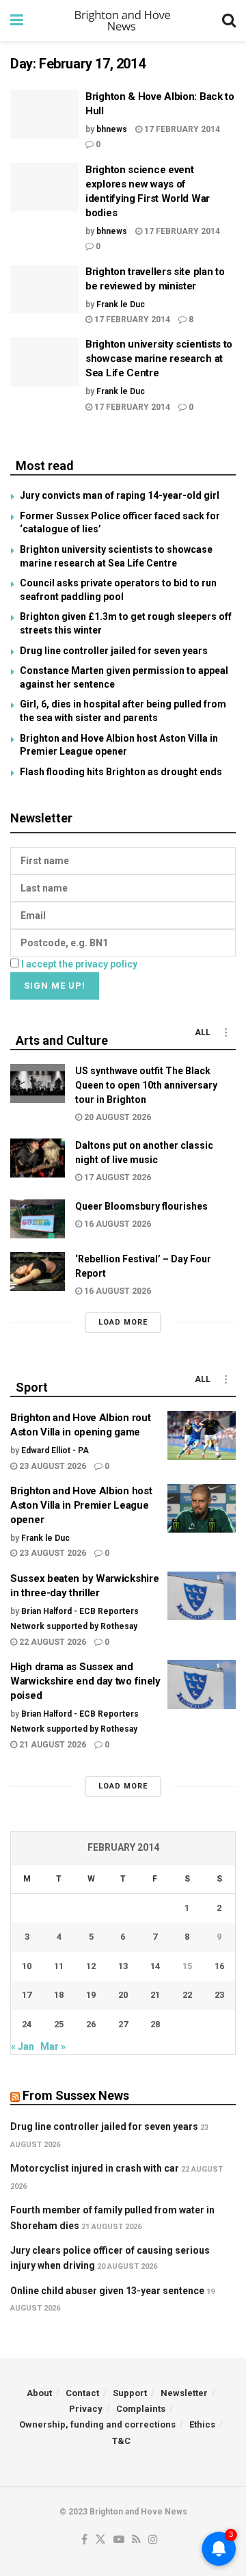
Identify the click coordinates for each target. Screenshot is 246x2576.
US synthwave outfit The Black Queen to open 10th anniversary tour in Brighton (146, 1085)
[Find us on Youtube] (119, 2540)
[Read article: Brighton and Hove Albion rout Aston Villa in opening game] (202, 1435)
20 (123, 1995)
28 (155, 2024)
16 (219, 1966)
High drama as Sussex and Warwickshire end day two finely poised (85, 1681)
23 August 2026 (52, 1466)
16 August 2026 (117, 1224)
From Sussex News (76, 2095)
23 (219, 1995)
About (39, 2393)
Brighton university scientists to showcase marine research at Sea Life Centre (159, 359)
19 (91, 1995)
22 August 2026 (52, 1642)
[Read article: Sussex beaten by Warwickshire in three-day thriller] (202, 1596)
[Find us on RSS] (136, 2540)
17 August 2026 (117, 1178)
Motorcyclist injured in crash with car (95, 2168)
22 (187, 1995)
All (203, 1032)
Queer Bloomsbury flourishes (141, 1206)
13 (123, 1966)
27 (123, 2024)
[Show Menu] (17, 21)
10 (27, 1966)
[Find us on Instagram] (153, 2540)
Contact (82, 2393)
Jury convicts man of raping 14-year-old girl (120, 495)
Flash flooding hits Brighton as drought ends (121, 772)
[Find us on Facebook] (84, 2540)
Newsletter (184, 2393)
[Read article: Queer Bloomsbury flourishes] (38, 1219)
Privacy (86, 2409)
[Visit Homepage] (123, 21)
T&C (121, 2441)
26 (91, 2024)
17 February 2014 (181, 129)
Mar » (53, 2046)
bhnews (112, 129)
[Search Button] (229, 21)
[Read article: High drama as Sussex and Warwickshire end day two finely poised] (202, 1684)
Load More (123, 1322)
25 (59, 2024)
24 (27, 2024)
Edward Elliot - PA (55, 1450)
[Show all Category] (225, 1032)
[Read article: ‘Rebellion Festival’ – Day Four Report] (38, 1272)
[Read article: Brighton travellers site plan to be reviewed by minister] (44, 289)
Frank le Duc (121, 304)
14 (155, 1966)
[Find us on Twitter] (100, 2540)
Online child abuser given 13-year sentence (107, 2291)
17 (27, 1995)
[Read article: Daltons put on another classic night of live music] (38, 1158)
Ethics (202, 2424)
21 (155, 1995)
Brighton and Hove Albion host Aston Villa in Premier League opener (81, 1505)
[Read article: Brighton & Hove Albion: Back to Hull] (44, 114)
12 (91, 1966)
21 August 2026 (52, 1745)
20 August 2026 (117, 1117)
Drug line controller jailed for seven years (114, 651)
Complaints (141, 2409)
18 (59, 1995)
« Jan (23, 2046)
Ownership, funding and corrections (97, 2424)
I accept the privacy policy (79, 964)
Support (130, 2393)
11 (59, 1966)
